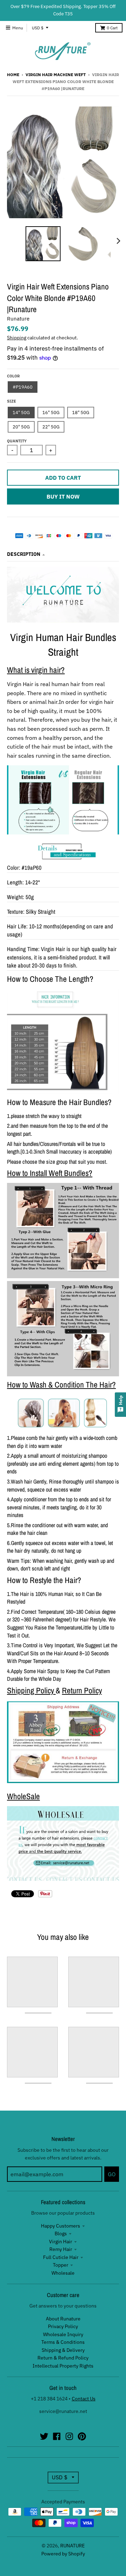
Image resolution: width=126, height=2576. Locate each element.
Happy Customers (61, 2226)
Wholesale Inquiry (63, 2334)
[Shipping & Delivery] (63, 1781)
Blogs (61, 2233)
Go (112, 2174)
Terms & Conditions (63, 2342)
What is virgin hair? (36, 670)
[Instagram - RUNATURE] (69, 2436)
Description (24, 554)
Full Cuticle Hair (61, 2257)
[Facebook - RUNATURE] (57, 2436)
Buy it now (63, 496)
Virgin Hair (61, 2242)
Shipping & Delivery (63, 2350)
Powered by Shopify (63, 2554)
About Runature (63, 2319)
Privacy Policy (63, 2326)
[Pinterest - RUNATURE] (82, 2436)
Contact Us (84, 2399)
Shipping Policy (30, 1690)
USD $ (38, 28)
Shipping (17, 338)
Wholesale (63, 2273)
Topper (61, 2265)
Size (12, 401)
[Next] (118, 241)
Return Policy (82, 1690)
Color (13, 376)
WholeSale (23, 1796)
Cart (112, 28)
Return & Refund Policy (63, 2358)
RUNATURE (72, 2546)
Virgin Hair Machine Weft (56, 75)
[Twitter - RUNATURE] (44, 2436)
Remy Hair (61, 2249)
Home (13, 75)
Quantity (17, 441)
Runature (18, 319)
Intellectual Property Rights (63, 2366)
